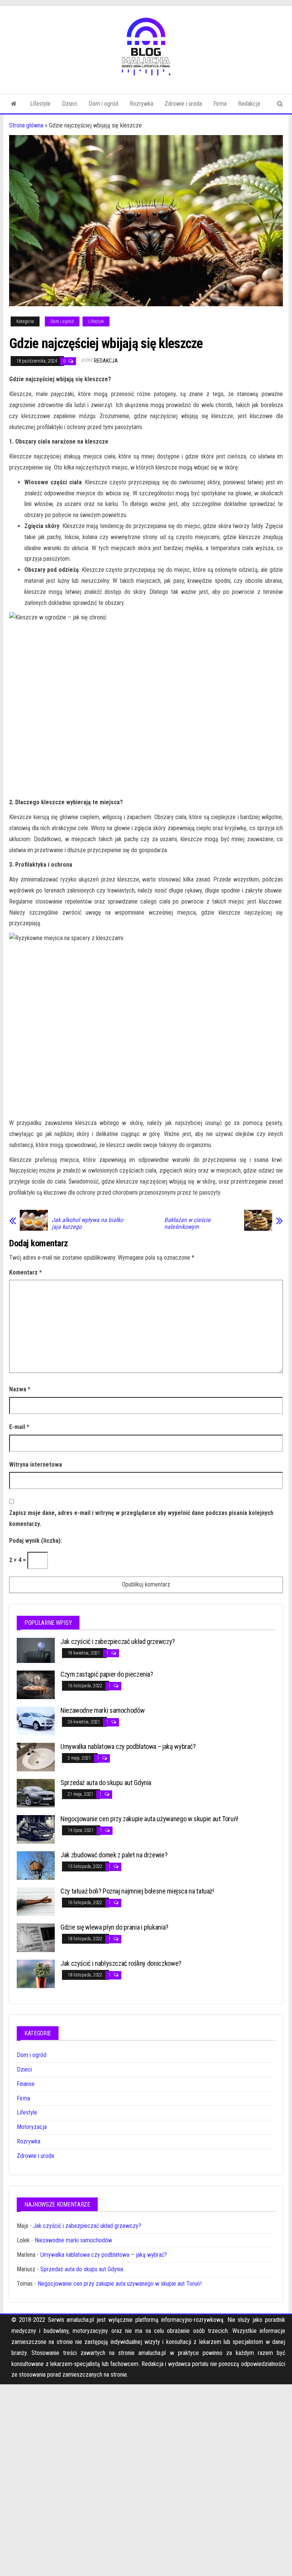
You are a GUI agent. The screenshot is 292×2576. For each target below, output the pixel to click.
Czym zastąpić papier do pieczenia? (107, 1674)
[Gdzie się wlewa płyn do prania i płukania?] (36, 1937)
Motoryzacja (32, 2127)
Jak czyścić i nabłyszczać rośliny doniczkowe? (121, 1963)
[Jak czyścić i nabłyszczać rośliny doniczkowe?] (36, 1974)
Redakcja (249, 104)
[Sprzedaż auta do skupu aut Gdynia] (36, 1793)
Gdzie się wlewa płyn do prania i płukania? (114, 1927)
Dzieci (70, 104)
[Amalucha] (14, 104)
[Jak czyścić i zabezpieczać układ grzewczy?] (36, 1650)
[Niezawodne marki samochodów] (36, 1721)
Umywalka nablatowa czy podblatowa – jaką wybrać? (128, 1746)
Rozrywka (141, 104)
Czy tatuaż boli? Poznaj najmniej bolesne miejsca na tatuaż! (137, 1891)
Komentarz (25, 1272)
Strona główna (26, 125)
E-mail (19, 1427)
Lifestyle (40, 104)
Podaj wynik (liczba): (36, 1541)
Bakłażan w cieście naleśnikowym (187, 1224)
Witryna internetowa (36, 1465)
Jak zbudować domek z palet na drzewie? (114, 1855)
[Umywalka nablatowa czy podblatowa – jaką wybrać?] (36, 1757)
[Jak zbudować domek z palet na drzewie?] (36, 1865)
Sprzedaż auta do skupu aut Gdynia (106, 1783)
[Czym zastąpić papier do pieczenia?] (36, 1684)
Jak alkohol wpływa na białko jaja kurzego (87, 1224)
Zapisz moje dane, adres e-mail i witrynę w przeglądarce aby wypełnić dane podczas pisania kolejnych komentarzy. (141, 1518)
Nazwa (20, 1389)
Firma (220, 104)
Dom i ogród (103, 104)
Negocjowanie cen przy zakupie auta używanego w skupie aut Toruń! (149, 1819)
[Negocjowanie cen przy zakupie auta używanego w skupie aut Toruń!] (36, 1829)
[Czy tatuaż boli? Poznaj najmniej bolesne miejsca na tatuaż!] (36, 1901)
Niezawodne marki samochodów (102, 1710)
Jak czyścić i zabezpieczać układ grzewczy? (118, 1641)
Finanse (26, 2084)
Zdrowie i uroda (183, 104)
